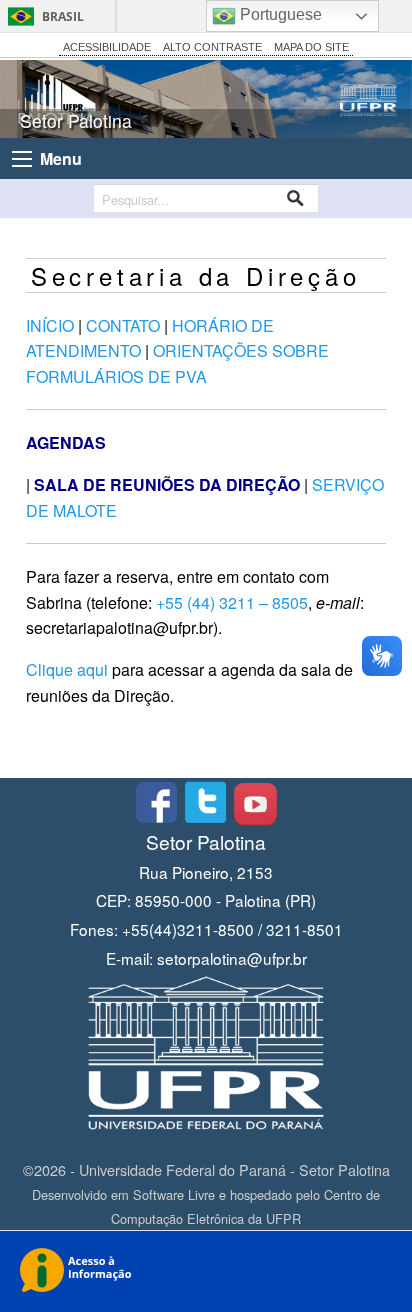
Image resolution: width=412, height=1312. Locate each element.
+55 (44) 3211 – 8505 (232, 602)
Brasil (63, 16)
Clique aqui (67, 669)
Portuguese (279, 14)
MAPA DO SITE (311, 47)
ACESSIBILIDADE (107, 47)
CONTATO (123, 325)
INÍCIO (50, 325)
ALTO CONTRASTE (212, 47)
